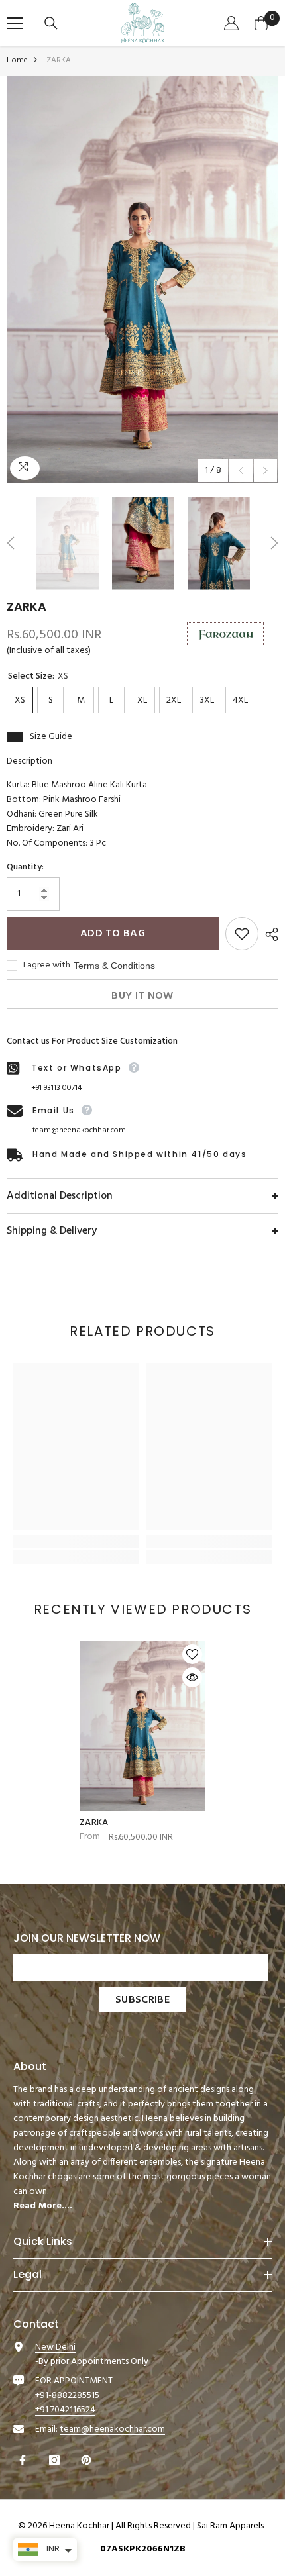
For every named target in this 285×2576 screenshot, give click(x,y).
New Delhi (55, 2347)
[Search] (53, 23)
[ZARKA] (142, 1726)
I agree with (47, 966)
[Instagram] (56, 2460)
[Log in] (233, 23)
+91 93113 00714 (56, 1088)
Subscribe (142, 2000)
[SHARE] (268, 934)
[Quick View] (192, 1677)
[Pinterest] (88, 2460)
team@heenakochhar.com (79, 1130)
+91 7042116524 (65, 2410)
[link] (76, 1542)
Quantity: (25, 867)
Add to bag (113, 934)
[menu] (15, 23)
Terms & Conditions (114, 966)
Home (17, 60)
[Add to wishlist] (242, 934)
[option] (142, 280)
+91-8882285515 (67, 2396)
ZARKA (94, 1823)
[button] (241, 471)
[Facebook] (24, 2460)
